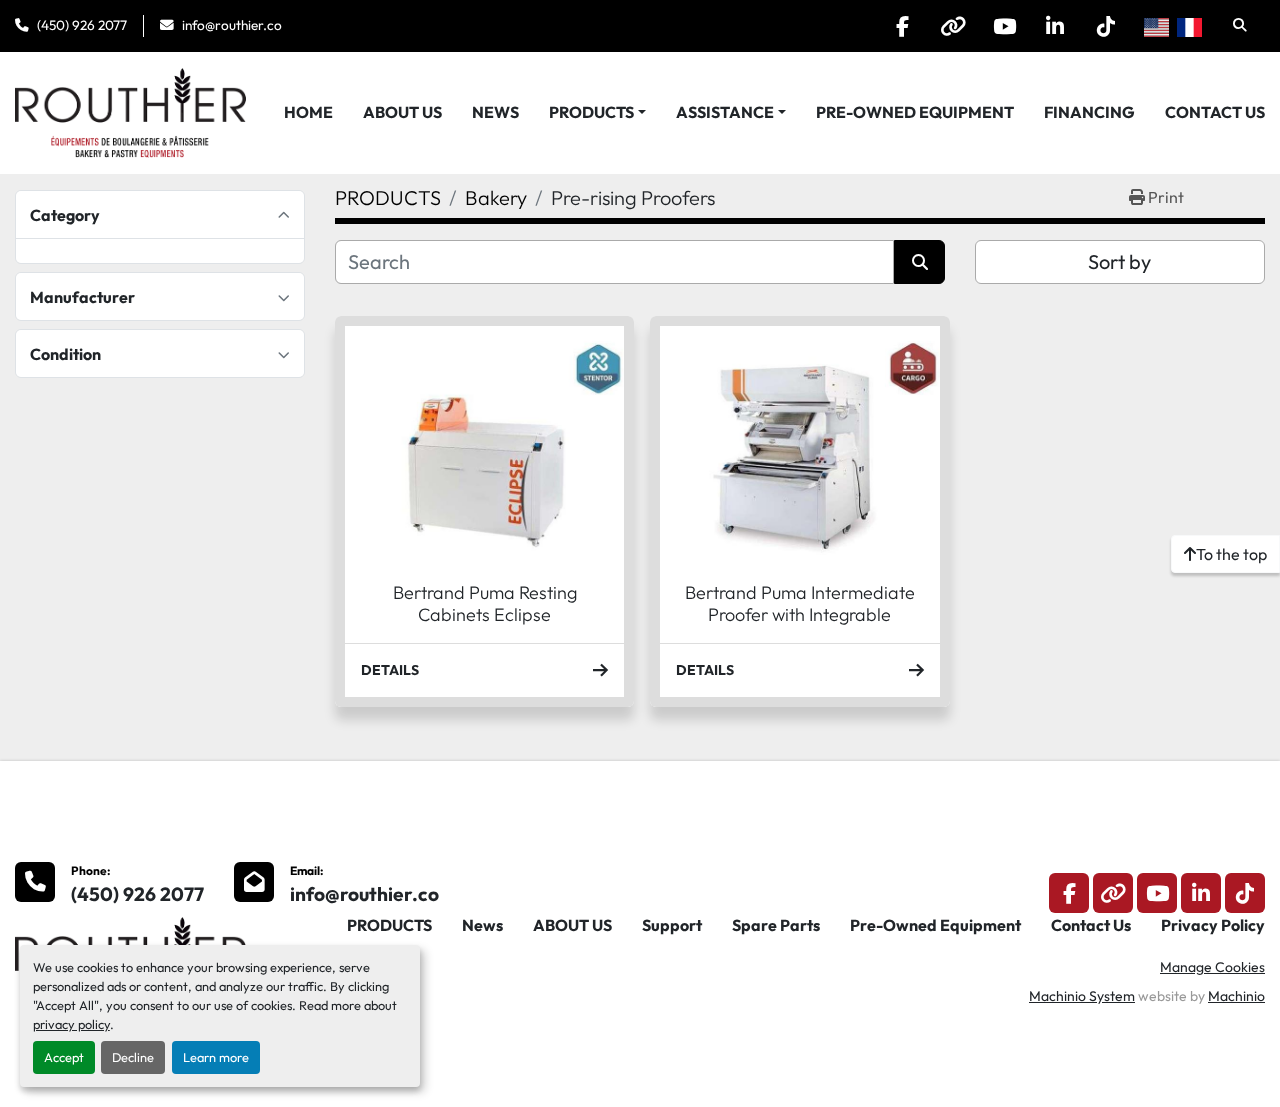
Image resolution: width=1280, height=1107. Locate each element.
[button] (597, 112)
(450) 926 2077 (82, 25)
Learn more (216, 1057)
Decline (133, 1057)
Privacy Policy (1213, 925)
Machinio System (1082, 996)
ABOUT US (402, 112)
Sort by (1119, 261)
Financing (1089, 112)
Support (672, 925)
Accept (64, 1057)
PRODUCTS (591, 112)
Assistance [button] (725, 112)
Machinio (1236, 996)
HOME (308, 112)
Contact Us (1215, 112)
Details (390, 670)
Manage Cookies (1212, 967)
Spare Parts (776, 925)
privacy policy (71, 1024)
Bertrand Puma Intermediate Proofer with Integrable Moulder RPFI (800, 615)
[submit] (919, 262)
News (495, 112)
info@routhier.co (232, 25)
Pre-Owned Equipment (915, 112)
